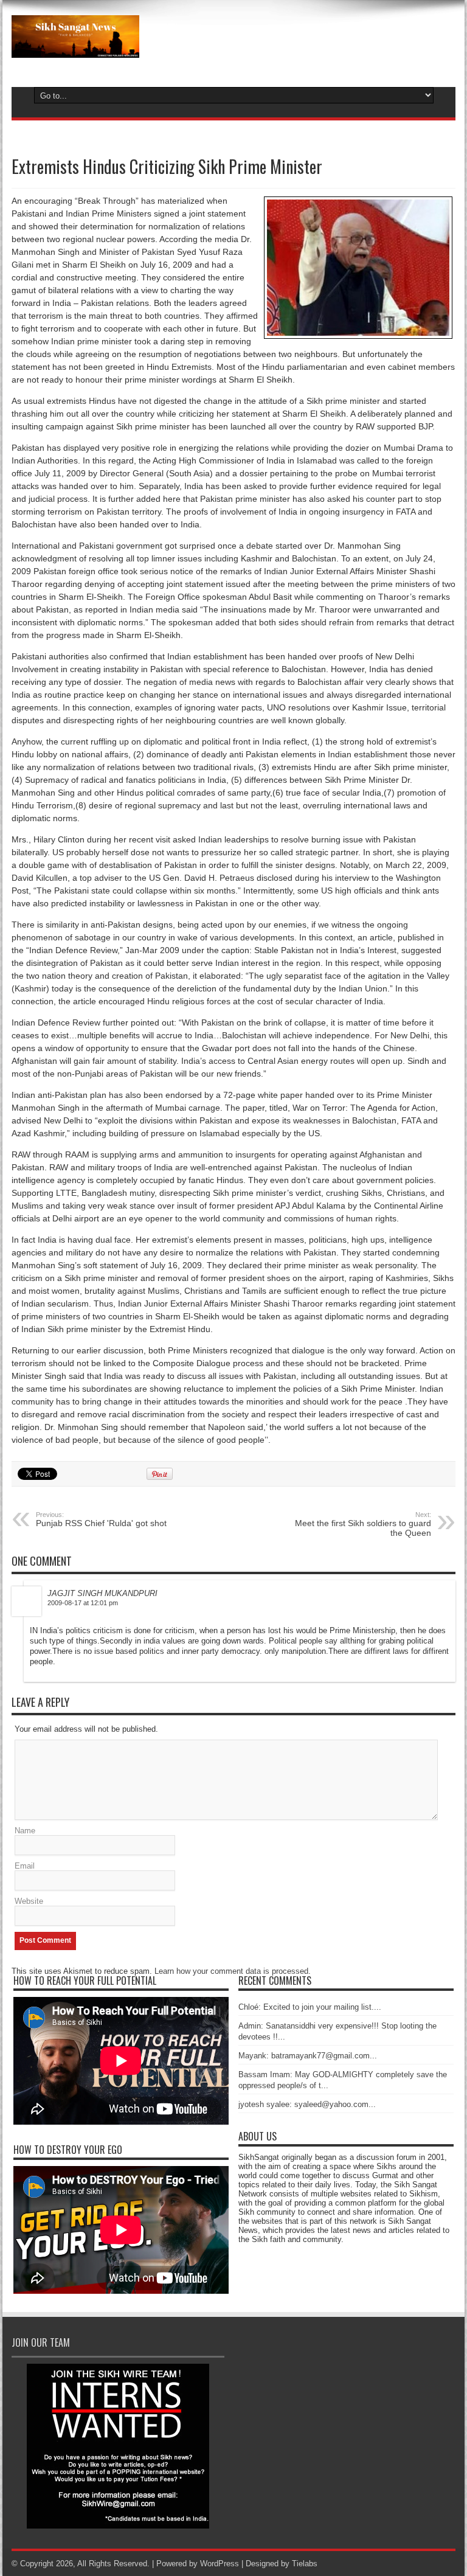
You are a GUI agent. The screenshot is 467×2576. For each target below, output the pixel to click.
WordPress (220, 2564)
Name (25, 1831)
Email (25, 1866)
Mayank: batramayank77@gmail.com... (308, 2056)
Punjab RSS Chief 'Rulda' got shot (101, 1519)
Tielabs (305, 2564)
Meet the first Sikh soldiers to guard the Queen (363, 1524)
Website (29, 1901)
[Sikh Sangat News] (75, 49)
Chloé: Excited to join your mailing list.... (310, 2007)
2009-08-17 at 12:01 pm (83, 1603)
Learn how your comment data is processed (231, 1971)
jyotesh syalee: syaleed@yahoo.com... (307, 2104)
